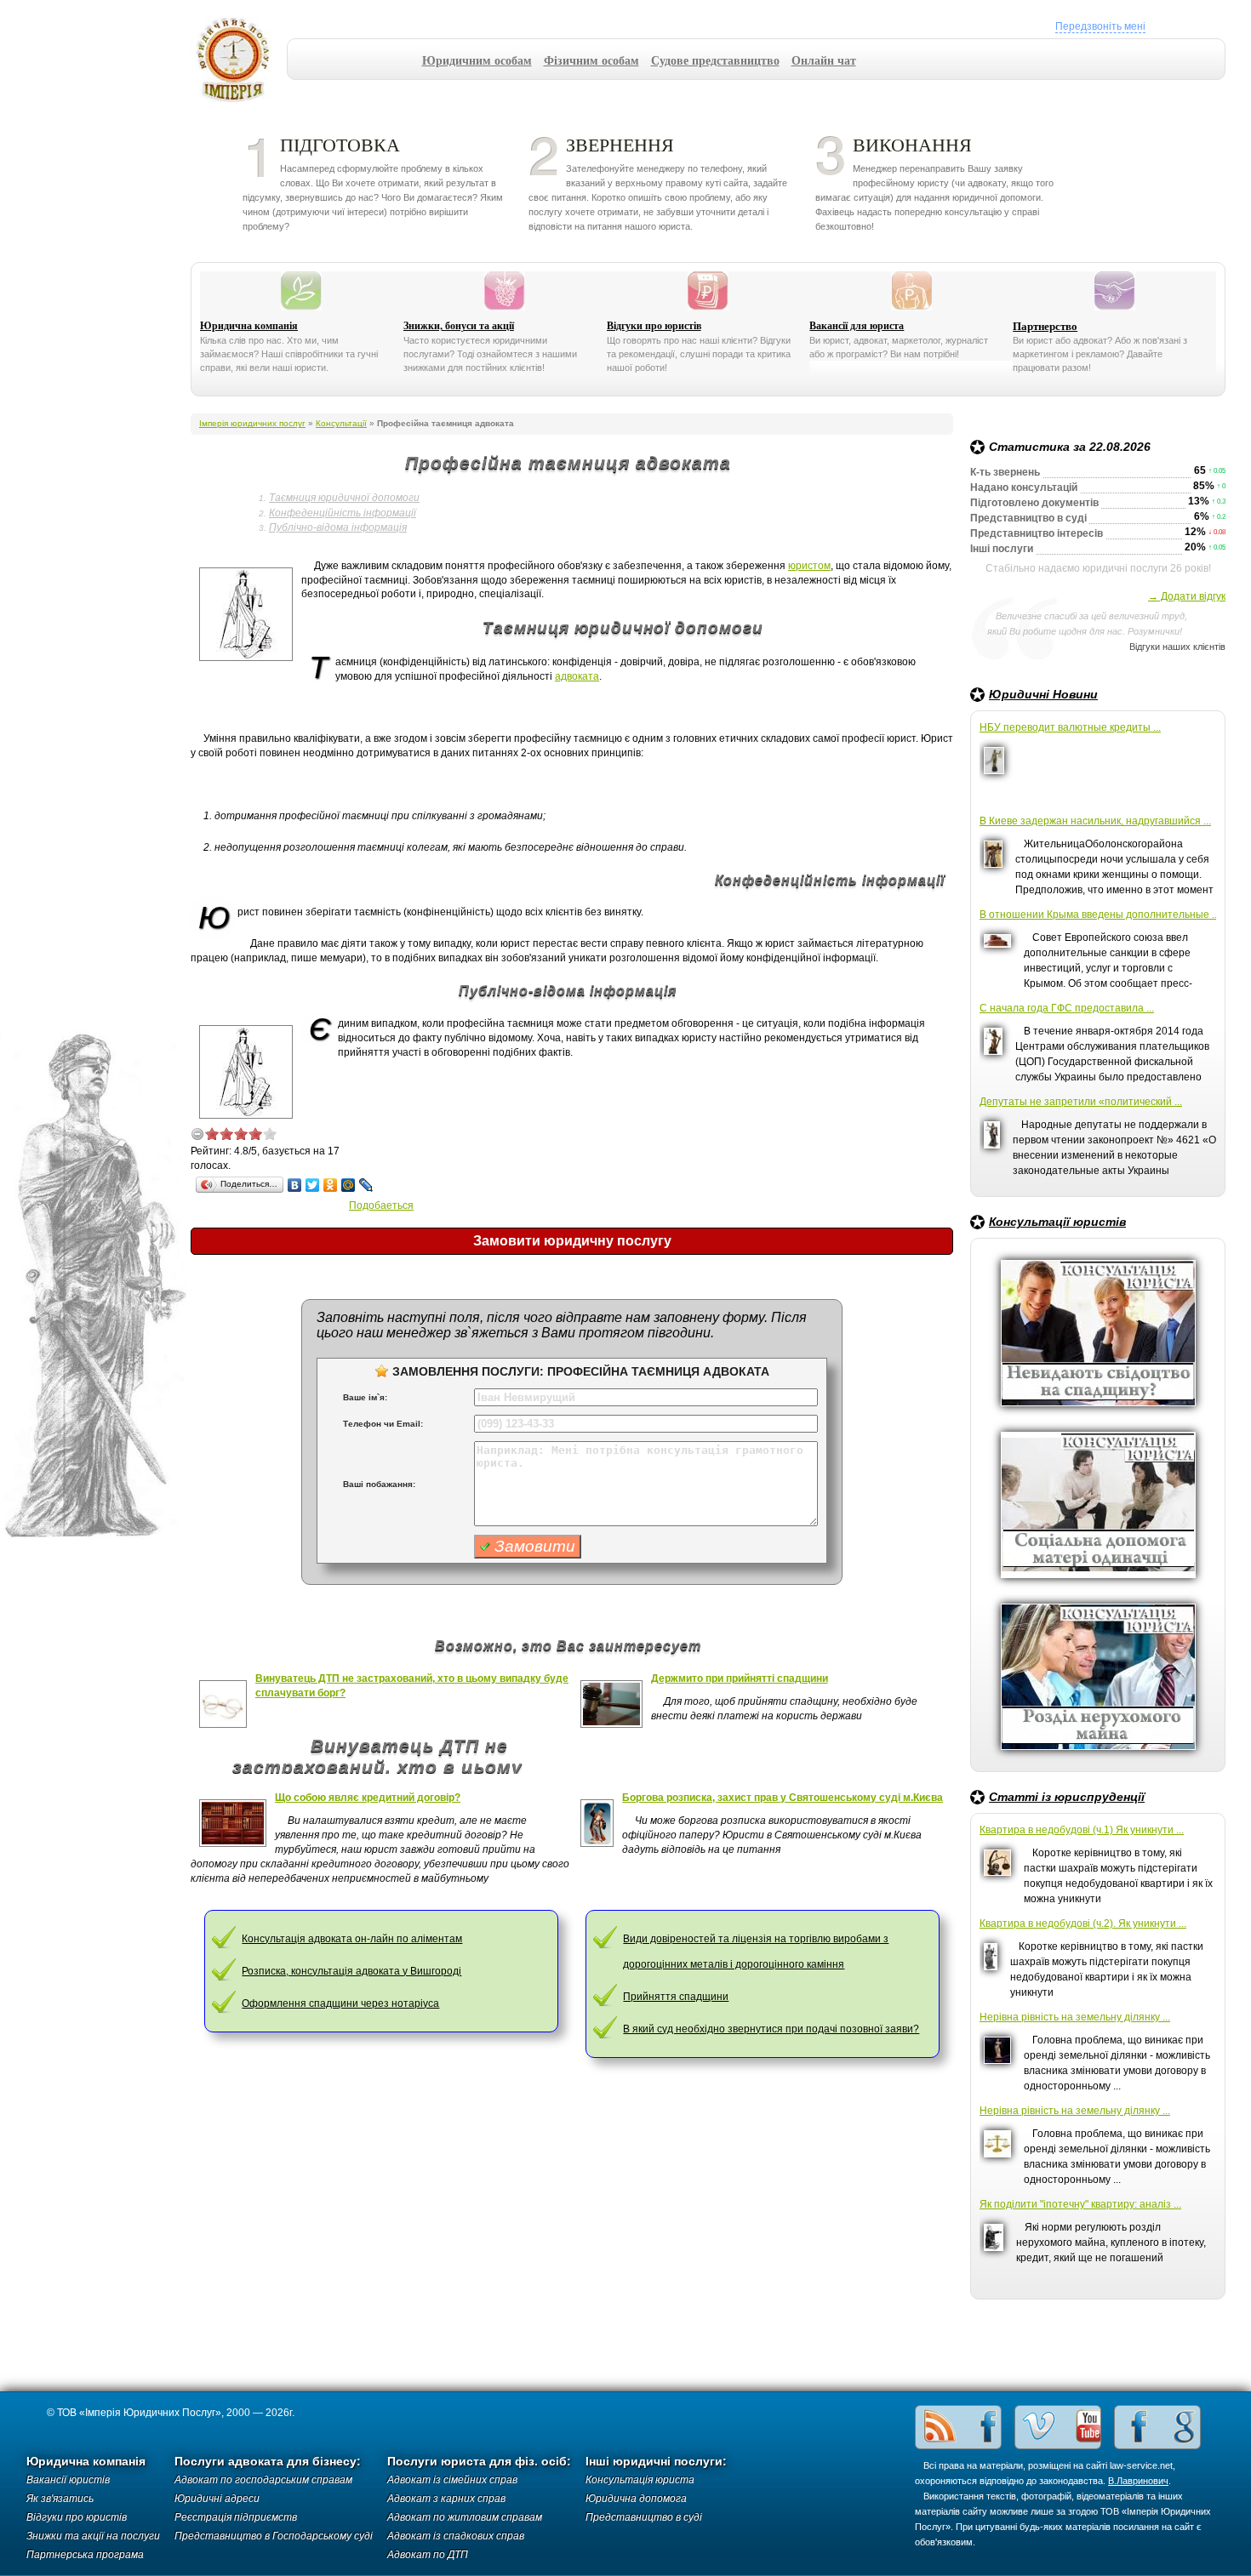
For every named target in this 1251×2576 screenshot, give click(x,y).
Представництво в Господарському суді (274, 2536)
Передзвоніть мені (1100, 26)
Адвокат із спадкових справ (456, 2536)
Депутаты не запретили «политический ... (1081, 1102)
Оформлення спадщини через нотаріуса (340, 2003)
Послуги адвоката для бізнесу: (268, 2462)
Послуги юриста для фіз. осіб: (479, 2462)
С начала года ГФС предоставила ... (1067, 1008)
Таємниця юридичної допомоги (344, 498)
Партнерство (1045, 326)
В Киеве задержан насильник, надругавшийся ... (1095, 821)
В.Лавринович (1138, 2481)
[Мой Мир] (348, 1185)
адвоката (577, 676)
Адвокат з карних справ (446, 2499)
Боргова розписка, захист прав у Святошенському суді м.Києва (783, 1798)
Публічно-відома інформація (338, 527)
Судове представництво (715, 60)
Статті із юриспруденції (1067, 1797)
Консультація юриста (640, 2480)
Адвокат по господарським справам (263, 2480)
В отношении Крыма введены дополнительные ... (1098, 915)
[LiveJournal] (366, 1185)
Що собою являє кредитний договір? (368, 1798)
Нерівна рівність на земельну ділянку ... (1075, 2017)
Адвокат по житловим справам (465, 2517)
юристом (809, 566)
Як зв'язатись (60, 2499)
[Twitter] (313, 1185)
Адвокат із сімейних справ (452, 2480)
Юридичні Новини (1043, 694)
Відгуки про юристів (654, 326)
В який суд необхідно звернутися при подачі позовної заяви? (771, 2029)
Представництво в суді (644, 2517)
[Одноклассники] (331, 1185)
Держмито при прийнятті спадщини (740, 1678)
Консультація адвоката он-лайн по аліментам (352, 1939)
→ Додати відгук (1187, 596)
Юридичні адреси (217, 2499)
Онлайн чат (824, 60)
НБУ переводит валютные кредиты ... (1070, 727)
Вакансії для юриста (857, 326)
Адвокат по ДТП (428, 2555)
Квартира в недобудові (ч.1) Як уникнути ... (1082, 1830)
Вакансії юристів (68, 2480)
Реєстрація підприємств (236, 2517)
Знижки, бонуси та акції (459, 326)
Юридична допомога (636, 2499)
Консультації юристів (1057, 1222)
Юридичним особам (477, 60)
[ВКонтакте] (295, 1185)
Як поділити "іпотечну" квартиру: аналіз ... (1080, 2204)
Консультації (341, 423)
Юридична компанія (249, 326)
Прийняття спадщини (676, 1997)
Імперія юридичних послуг (239, 60)
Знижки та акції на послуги (93, 2536)
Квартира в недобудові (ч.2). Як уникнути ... (1083, 1923)
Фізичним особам (591, 60)
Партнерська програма (85, 2555)
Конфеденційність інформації (343, 513)
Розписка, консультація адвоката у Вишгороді (351, 1971)
